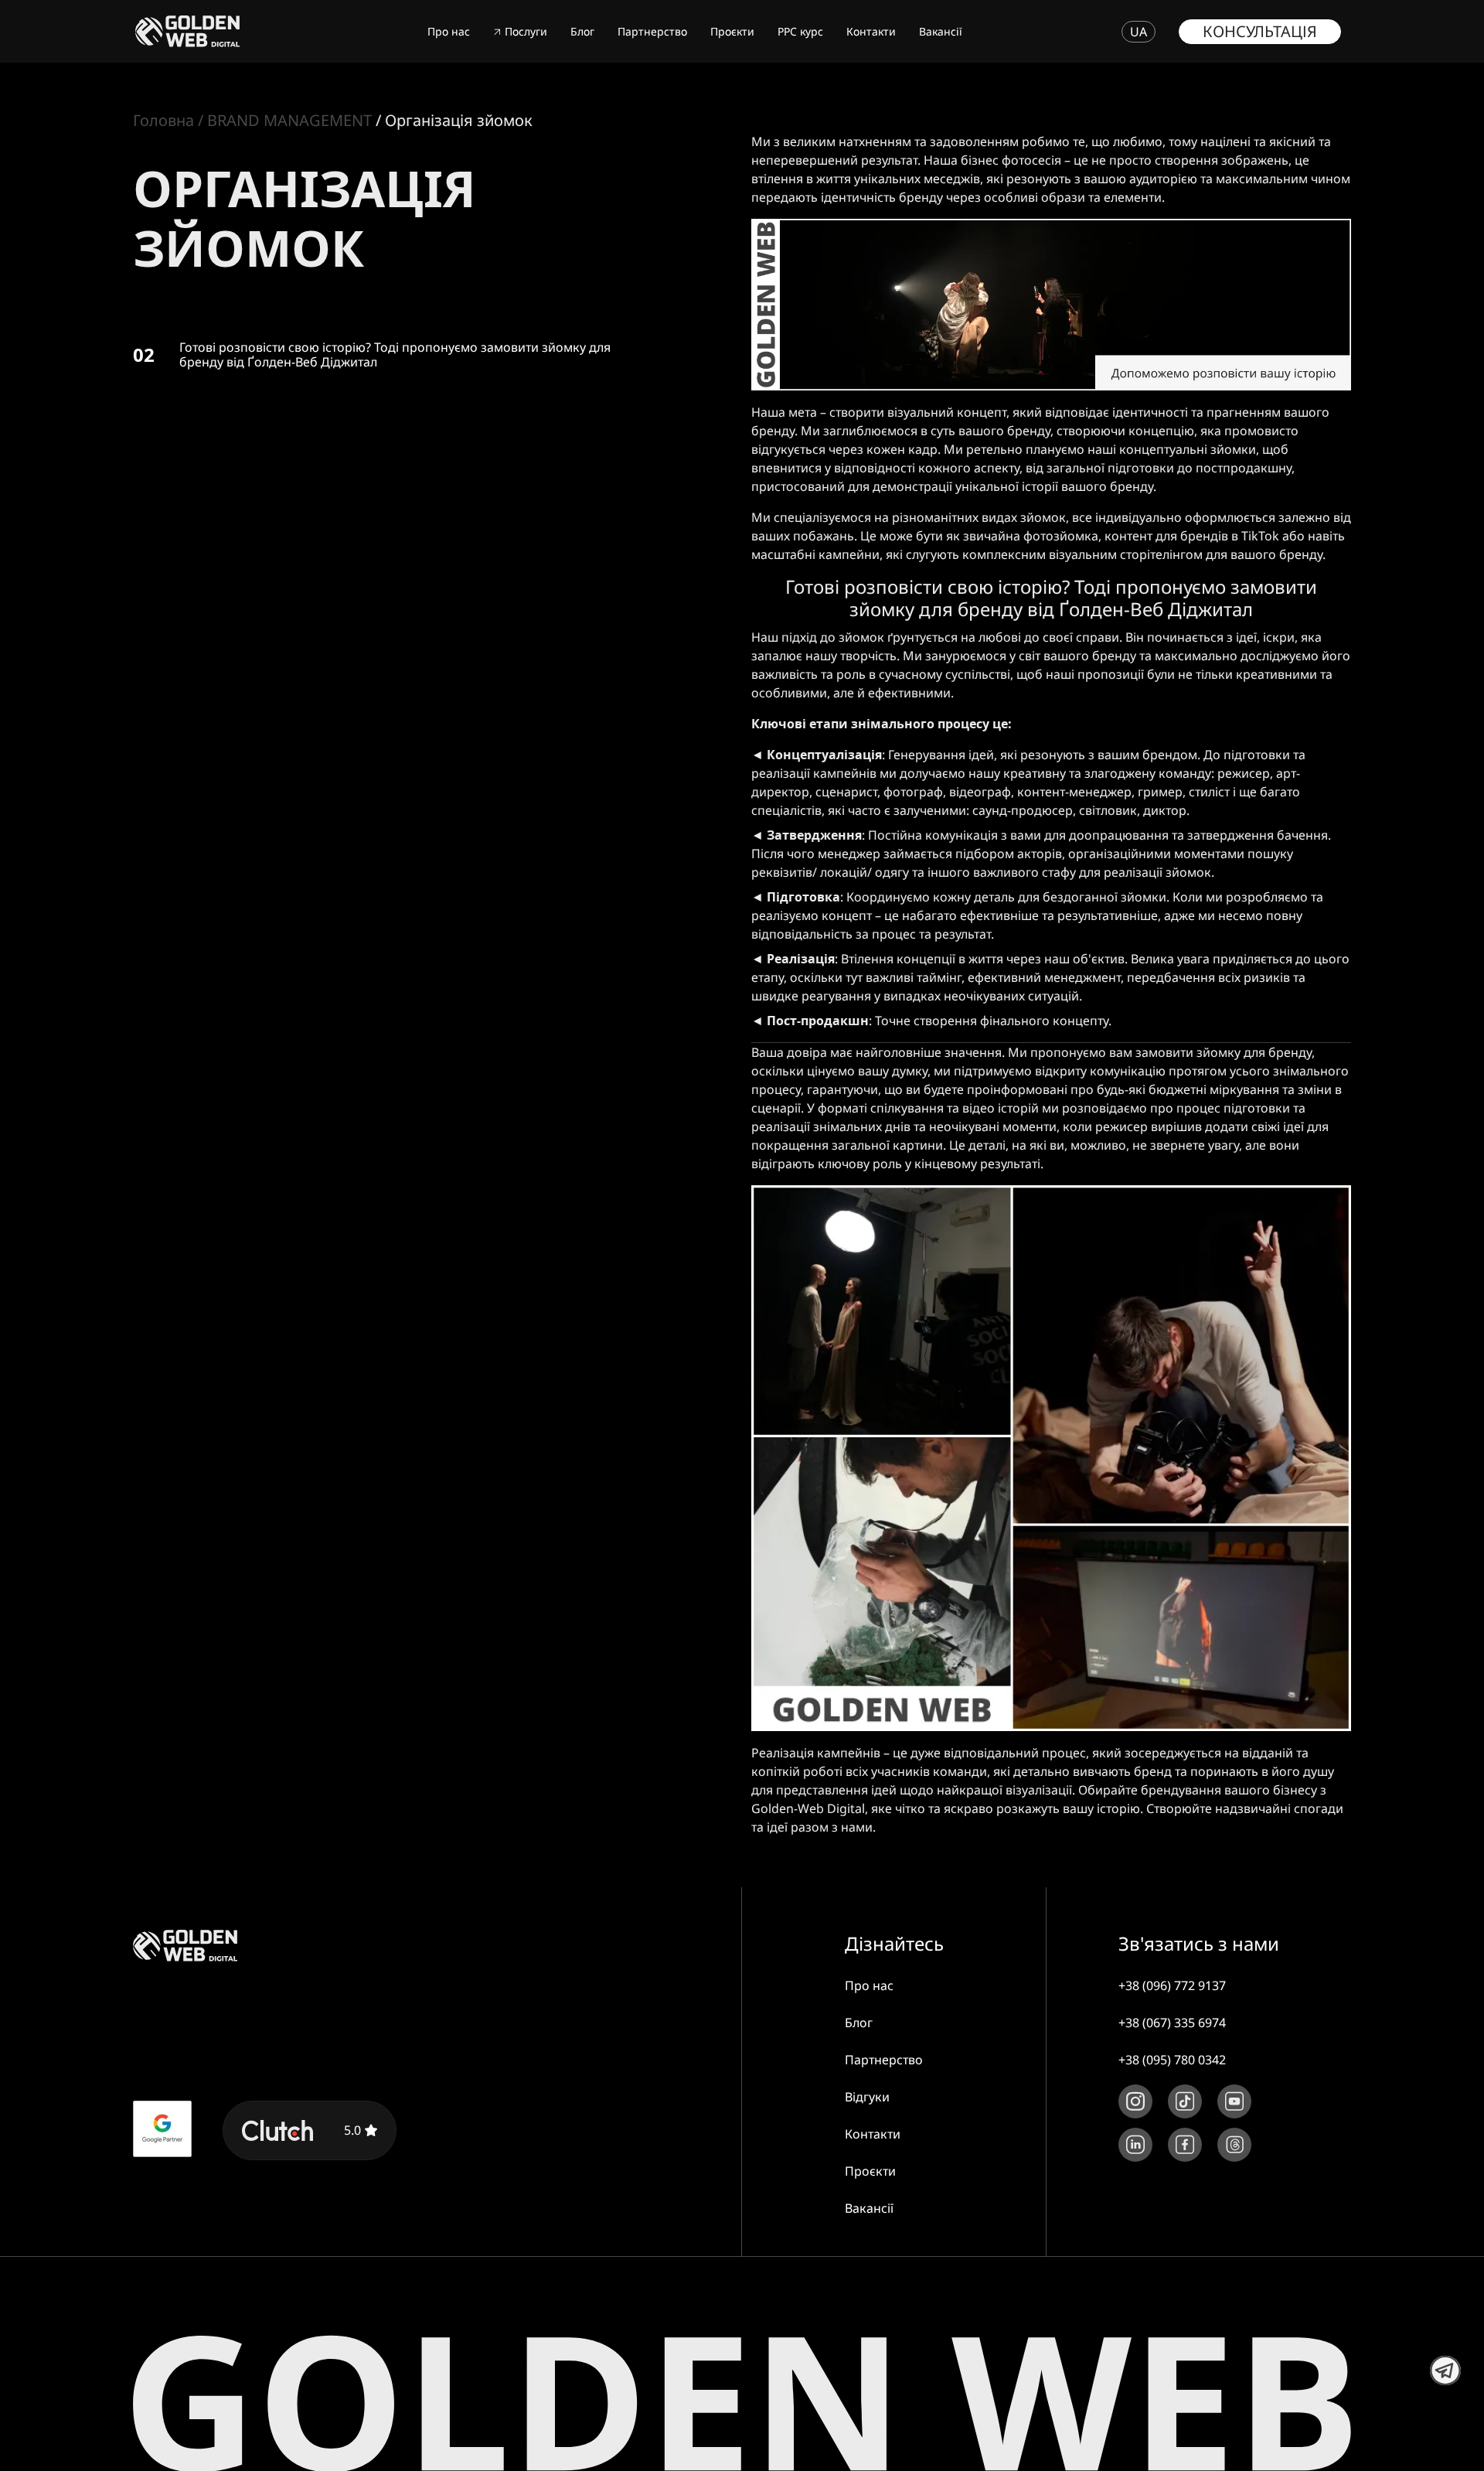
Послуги (526, 31)
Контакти (871, 31)
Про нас (449, 31)
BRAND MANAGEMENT (289, 120)
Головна (163, 120)
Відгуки (867, 2097)
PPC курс (800, 31)
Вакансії (941, 31)
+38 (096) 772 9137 (1172, 1985)
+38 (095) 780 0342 (1172, 2060)
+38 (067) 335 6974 (1172, 2023)
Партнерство (652, 31)
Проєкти (732, 31)
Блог (582, 31)
